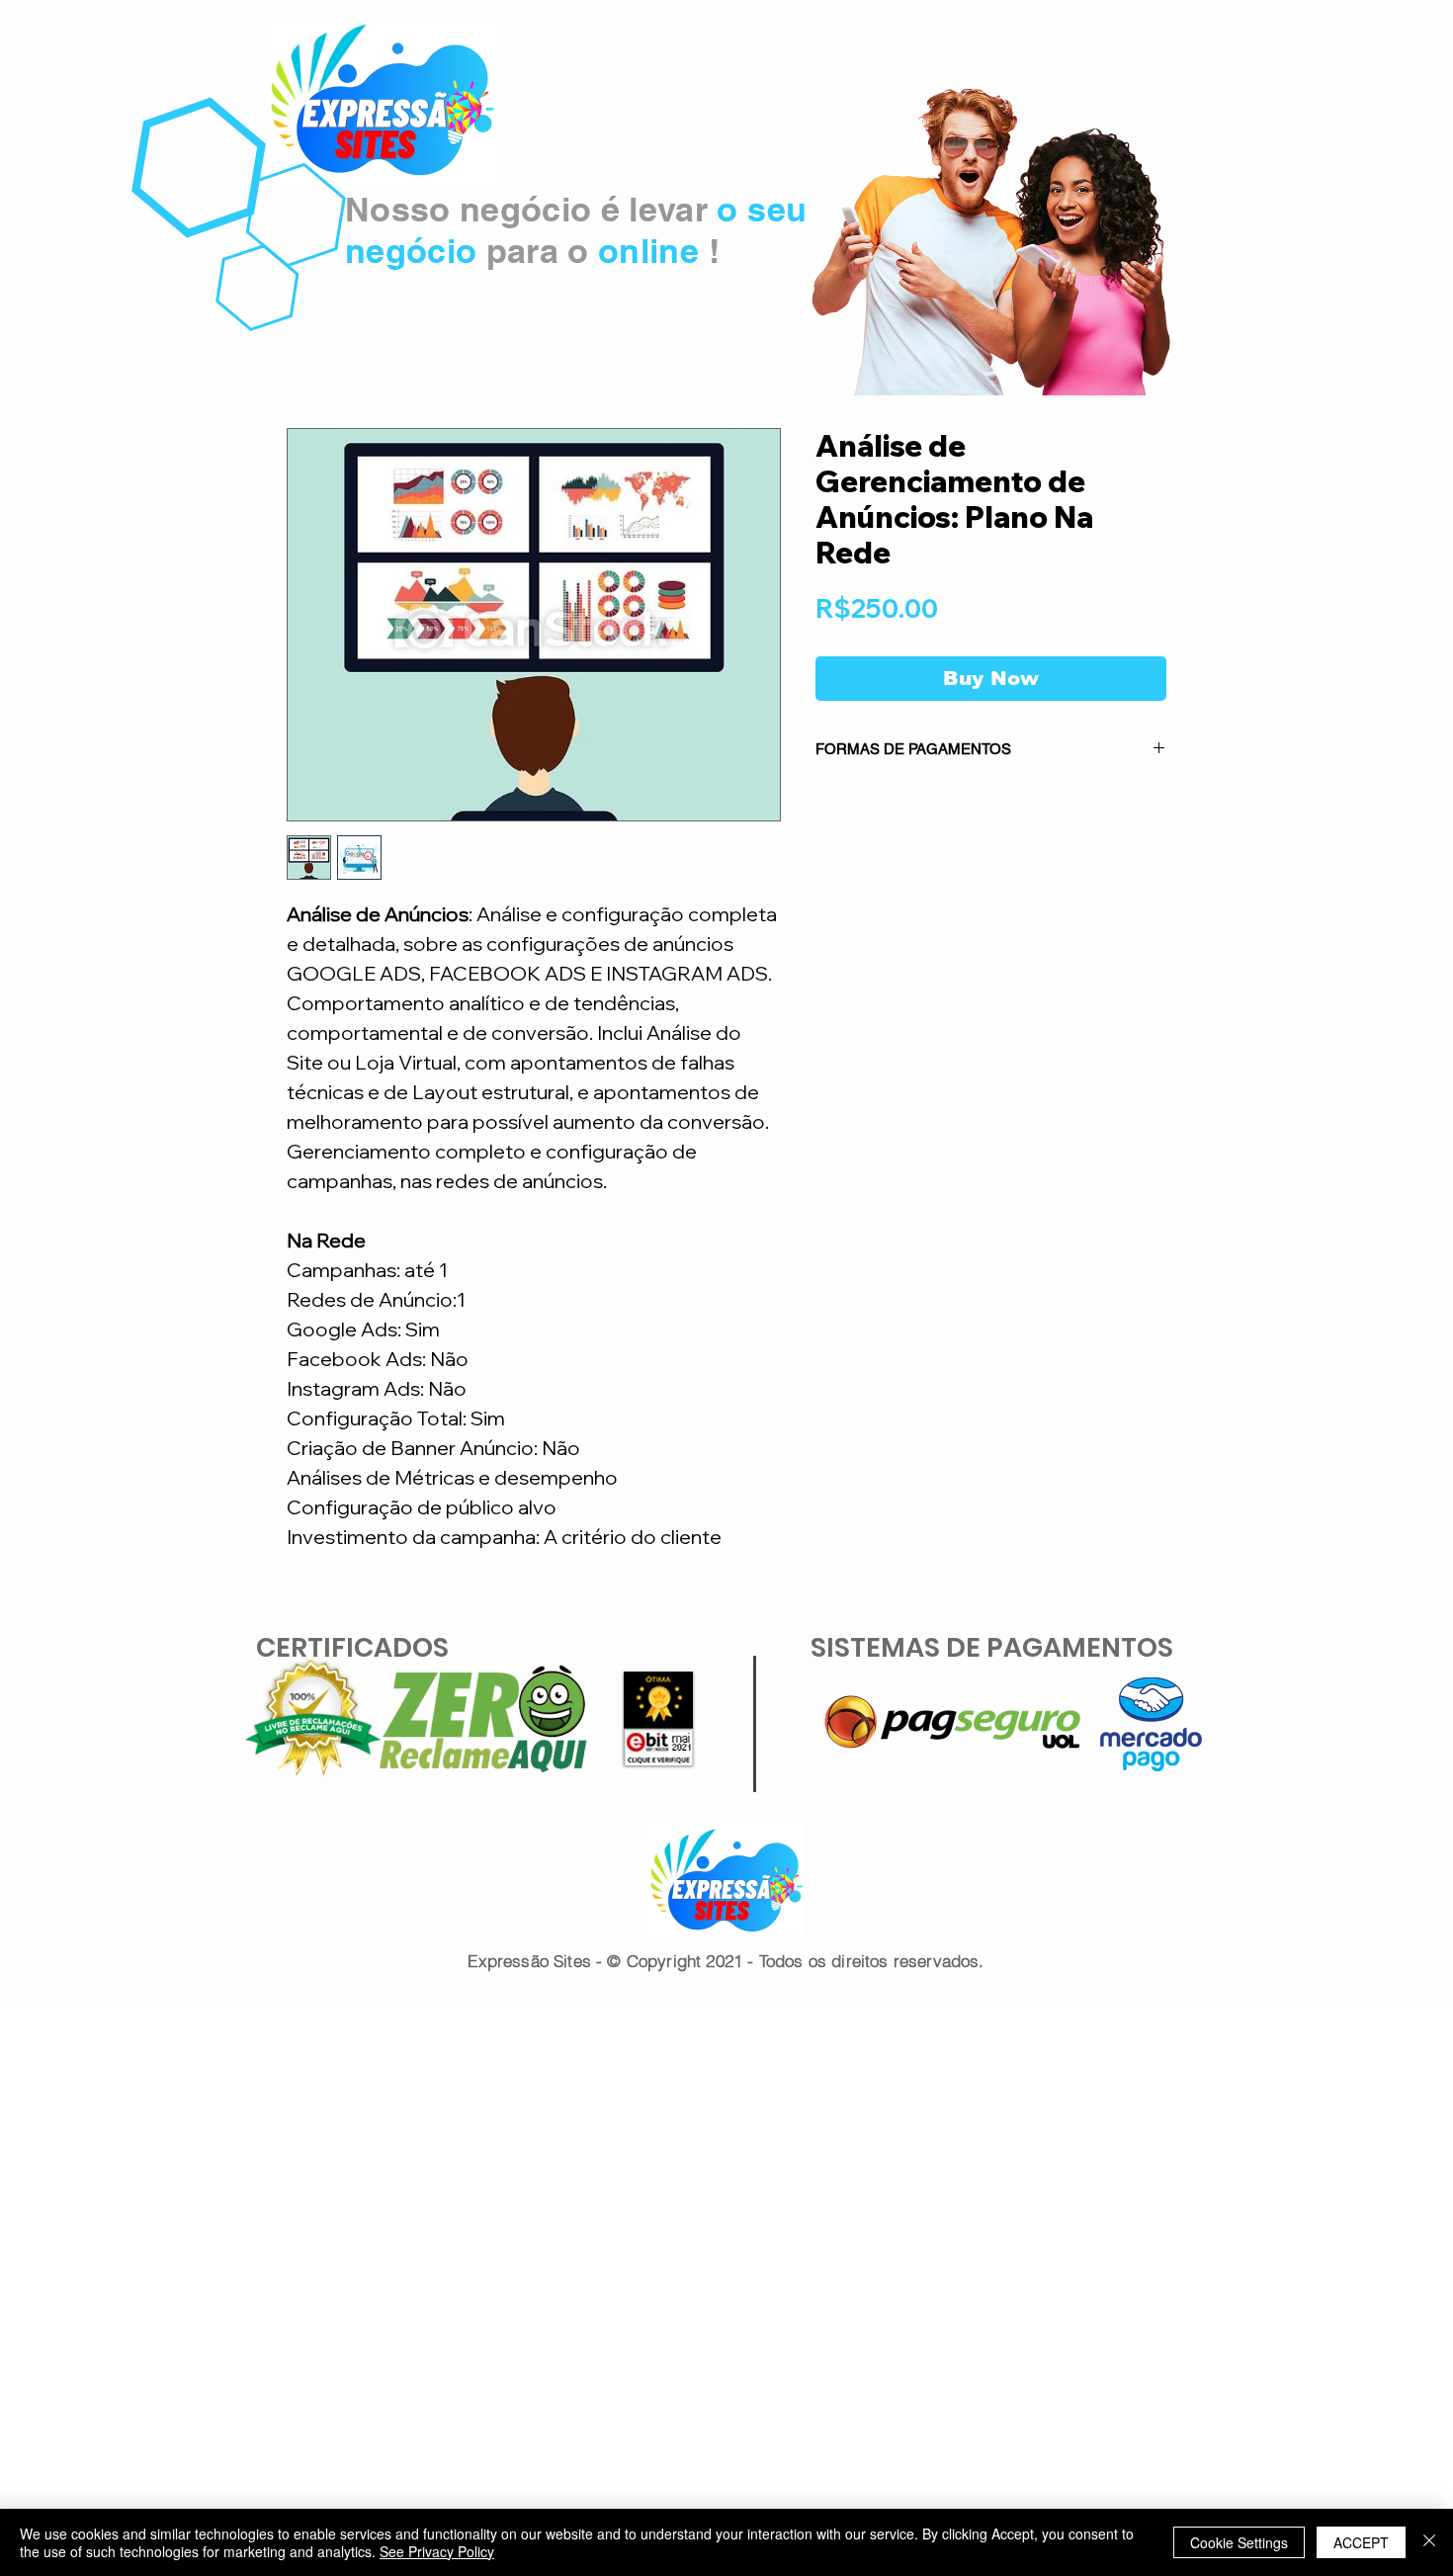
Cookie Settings (1239, 2542)
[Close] (1429, 2542)
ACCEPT (1361, 2542)
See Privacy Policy (437, 2551)
